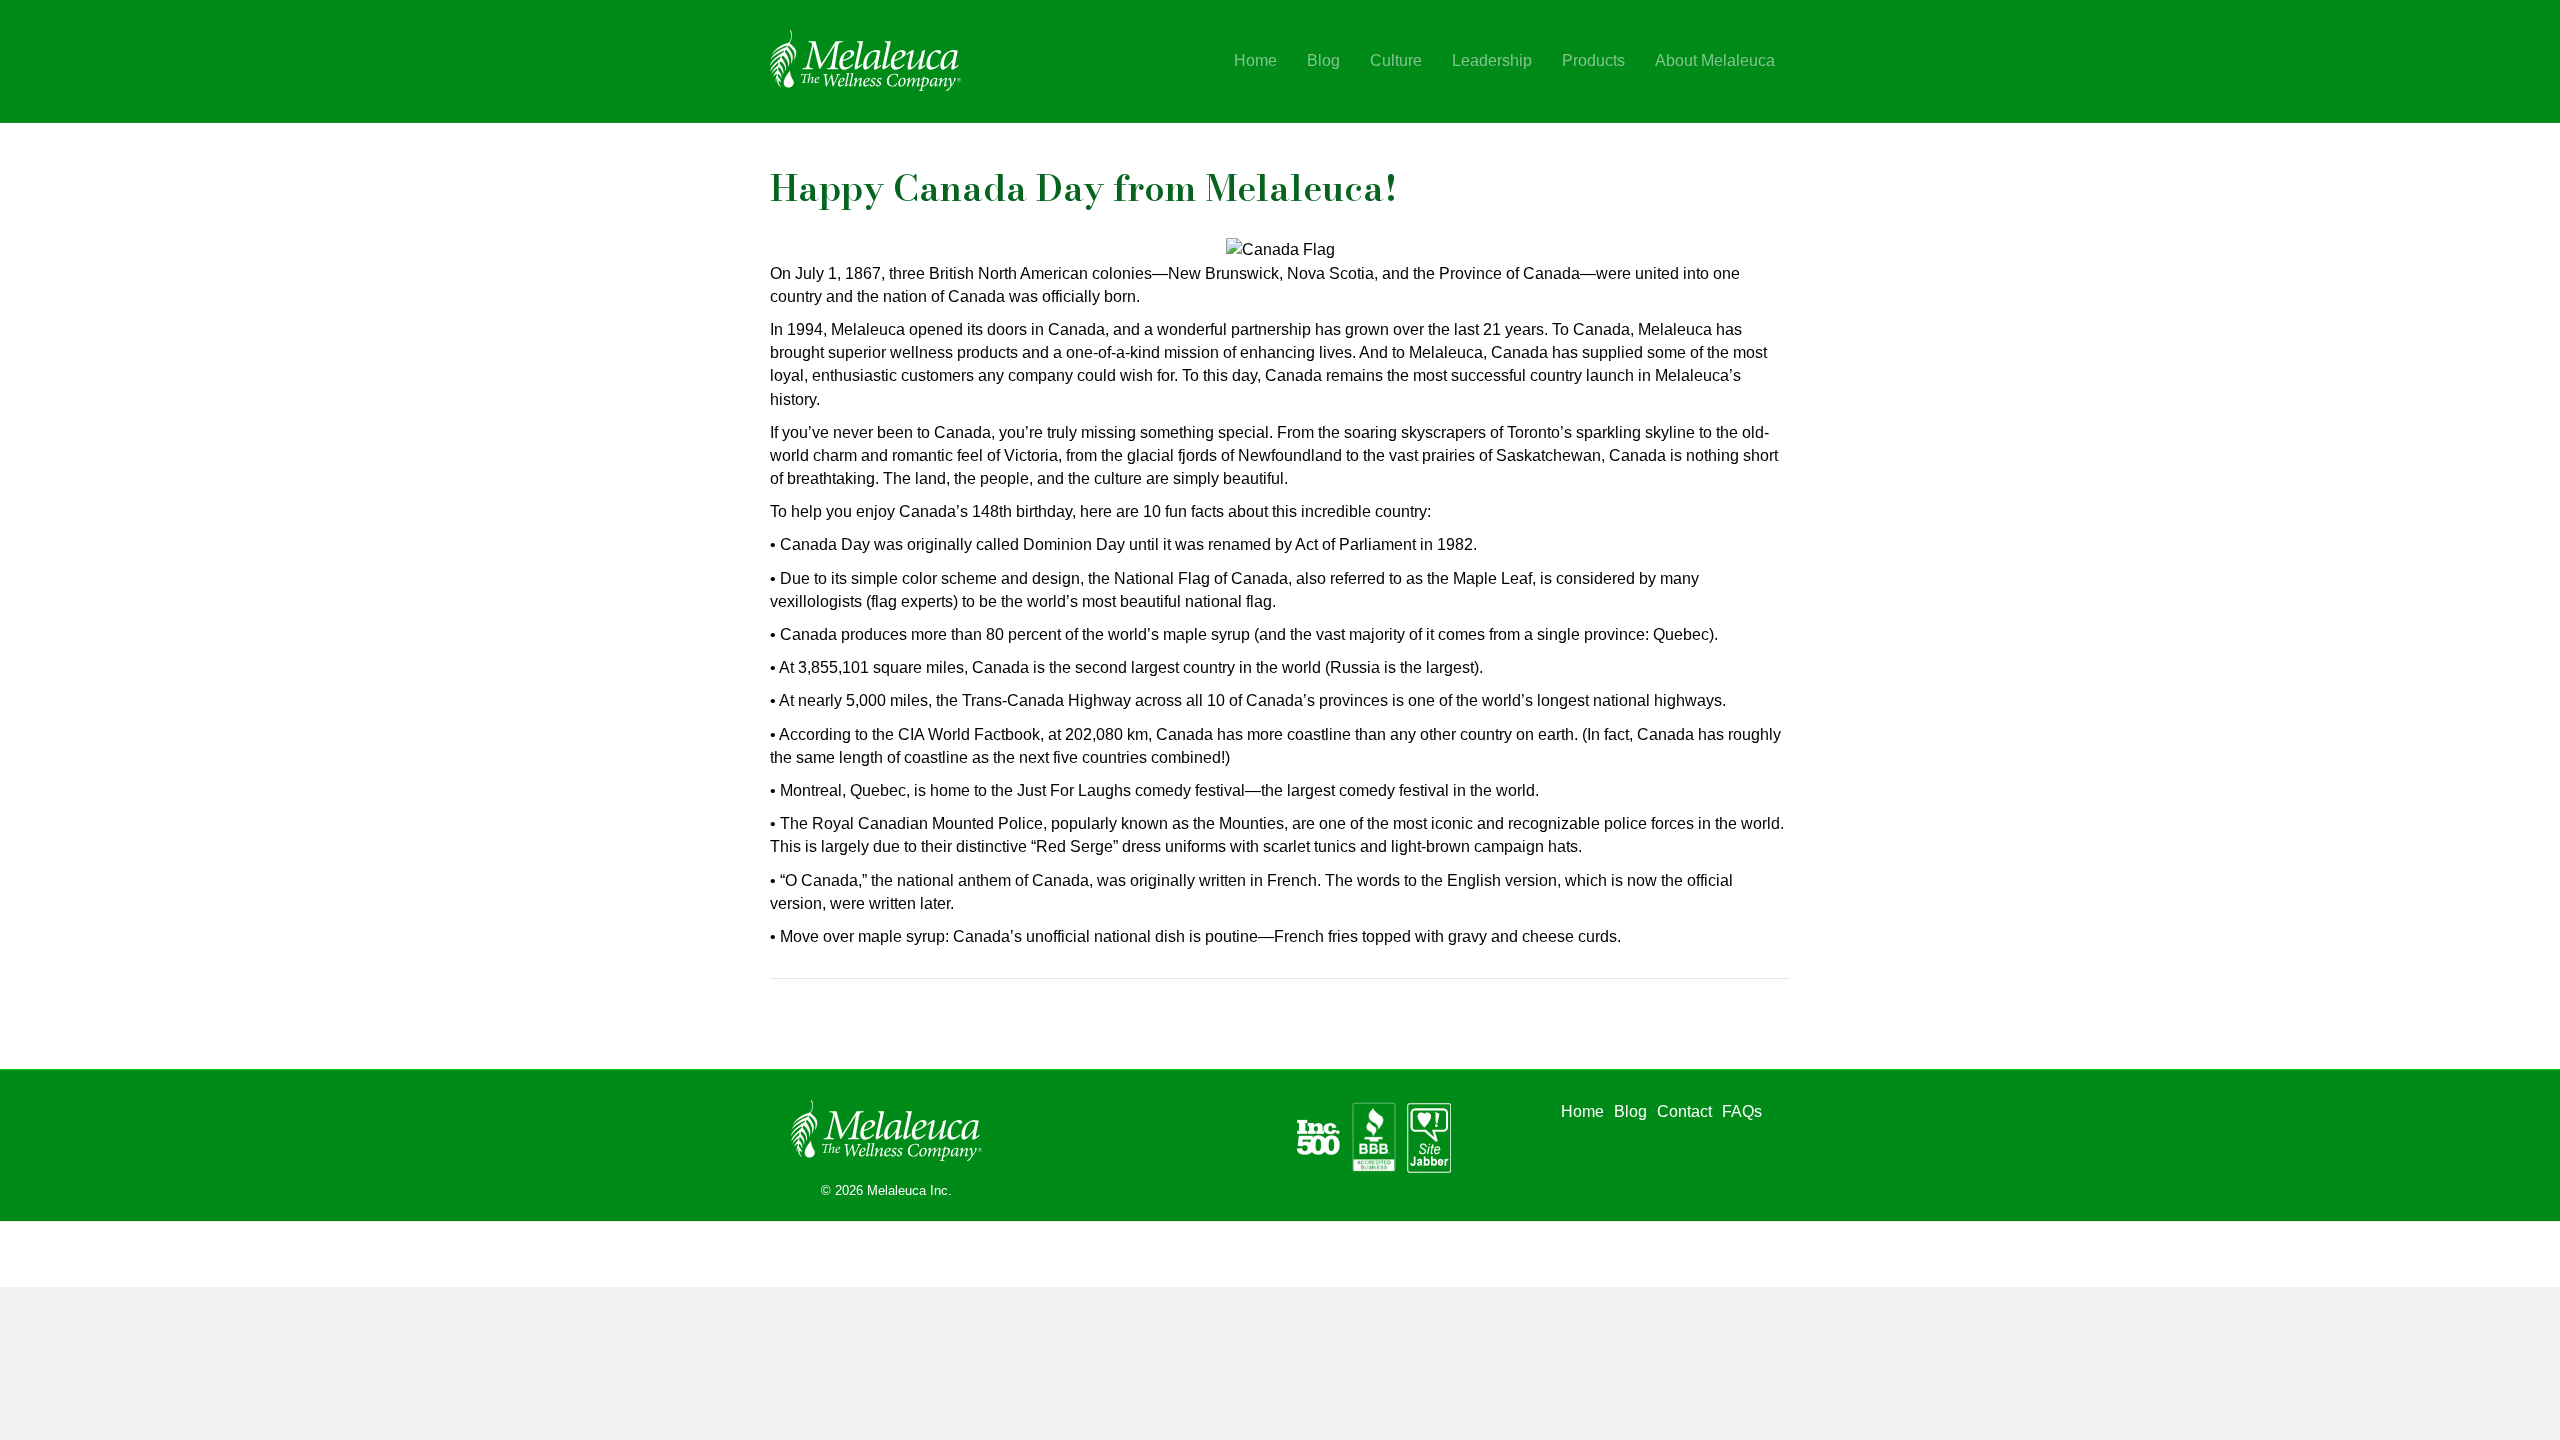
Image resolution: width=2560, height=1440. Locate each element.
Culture (1396, 60)
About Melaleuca (1715, 60)
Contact (1684, 1111)
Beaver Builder (987, 1250)
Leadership (1492, 60)
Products (1593, 60)
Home (1255, 60)
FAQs (1742, 1111)
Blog (1323, 60)
